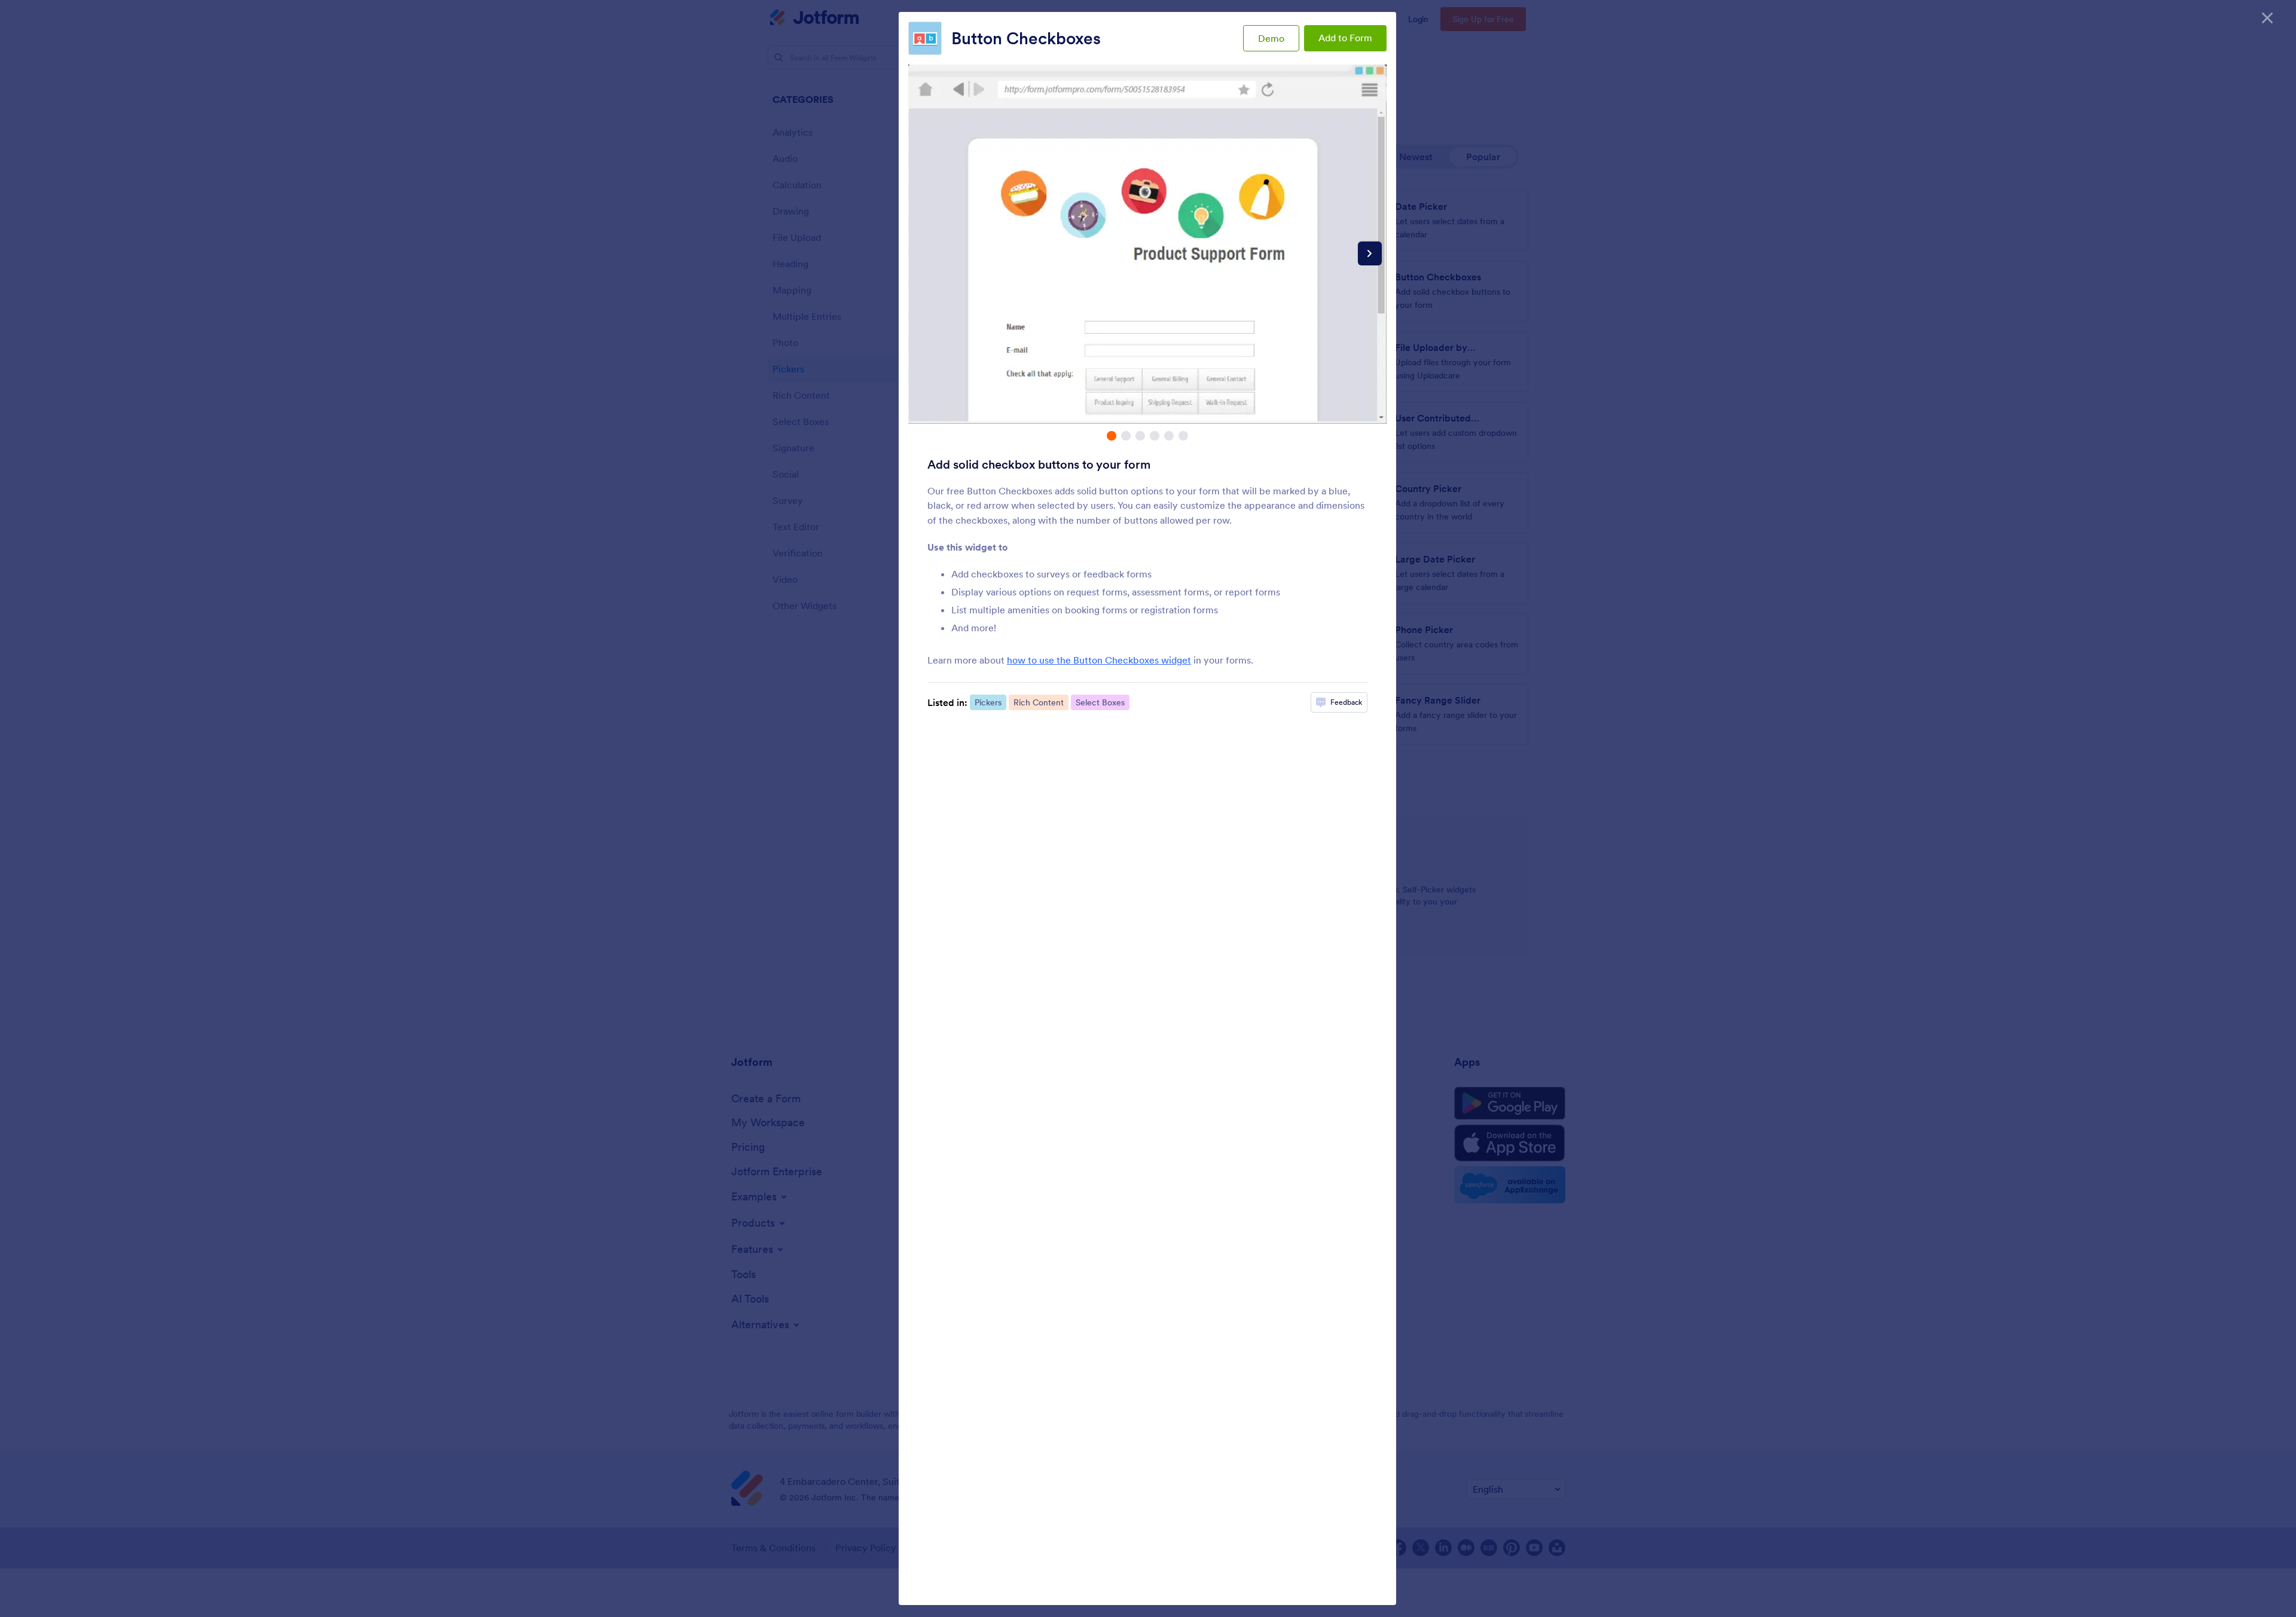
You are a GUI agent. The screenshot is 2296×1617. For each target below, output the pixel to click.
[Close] (2267, 18)
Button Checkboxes (1026, 38)
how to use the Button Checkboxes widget (1099, 660)
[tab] (1112, 436)
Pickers (988, 702)
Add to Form (1345, 38)
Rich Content (1039, 702)
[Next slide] (1370, 253)
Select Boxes (1100, 702)
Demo (1271, 38)
